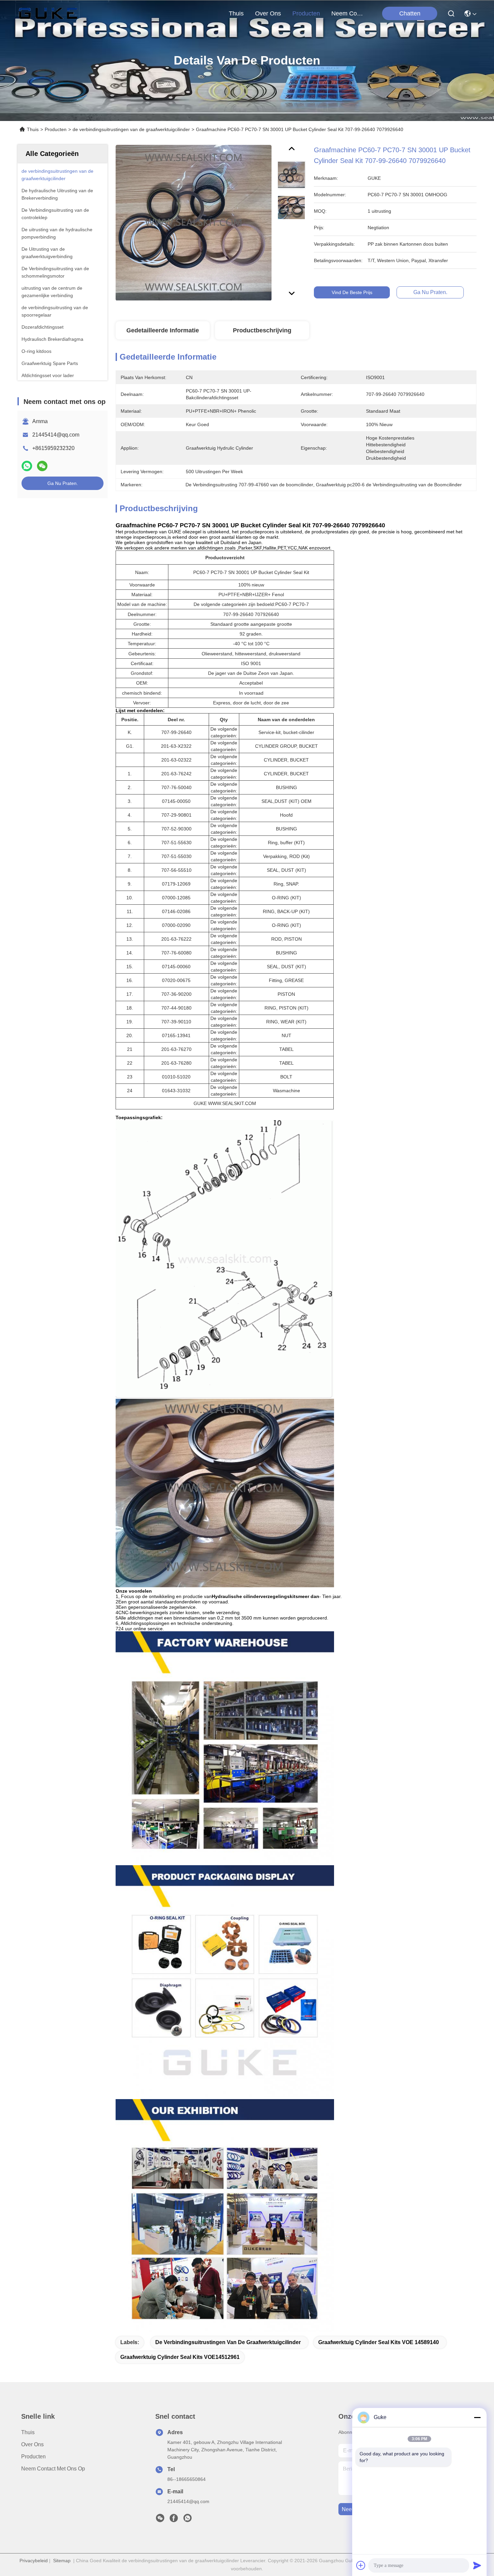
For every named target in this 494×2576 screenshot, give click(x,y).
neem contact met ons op (347, 13)
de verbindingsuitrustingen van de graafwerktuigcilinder (131, 129)
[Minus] (477, 2417)
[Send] (477, 2565)
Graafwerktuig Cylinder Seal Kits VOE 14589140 (379, 2342)
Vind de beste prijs (352, 292)
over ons (268, 13)
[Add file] (361, 2565)
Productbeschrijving (262, 330)
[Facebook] (174, 2520)
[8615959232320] (188, 2520)
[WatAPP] (27, 466)
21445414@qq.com (56, 435)
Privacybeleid (34, 2561)
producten (306, 13)
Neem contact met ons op (53, 2469)
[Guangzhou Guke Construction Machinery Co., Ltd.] (48, 13)
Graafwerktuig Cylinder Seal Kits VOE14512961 (180, 2357)
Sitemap (62, 2561)
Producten (56, 129)
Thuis (236, 13)
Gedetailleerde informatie (163, 330)
